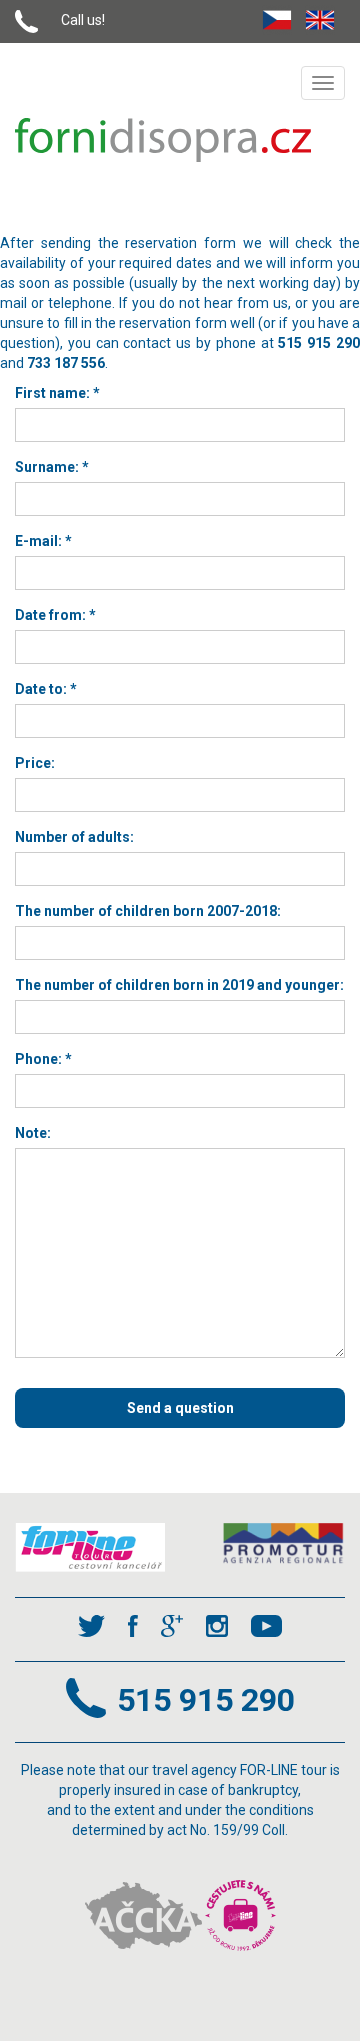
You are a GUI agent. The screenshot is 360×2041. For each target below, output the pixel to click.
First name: (57, 393)
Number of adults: (74, 837)
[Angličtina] (325, 16)
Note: (33, 1133)
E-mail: (43, 541)
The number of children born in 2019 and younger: (179, 985)
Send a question (180, 1408)
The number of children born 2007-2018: (148, 911)
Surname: (52, 467)
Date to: (46, 689)
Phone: (43, 1059)
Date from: (55, 615)
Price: (35, 763)
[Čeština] (282, 16)
